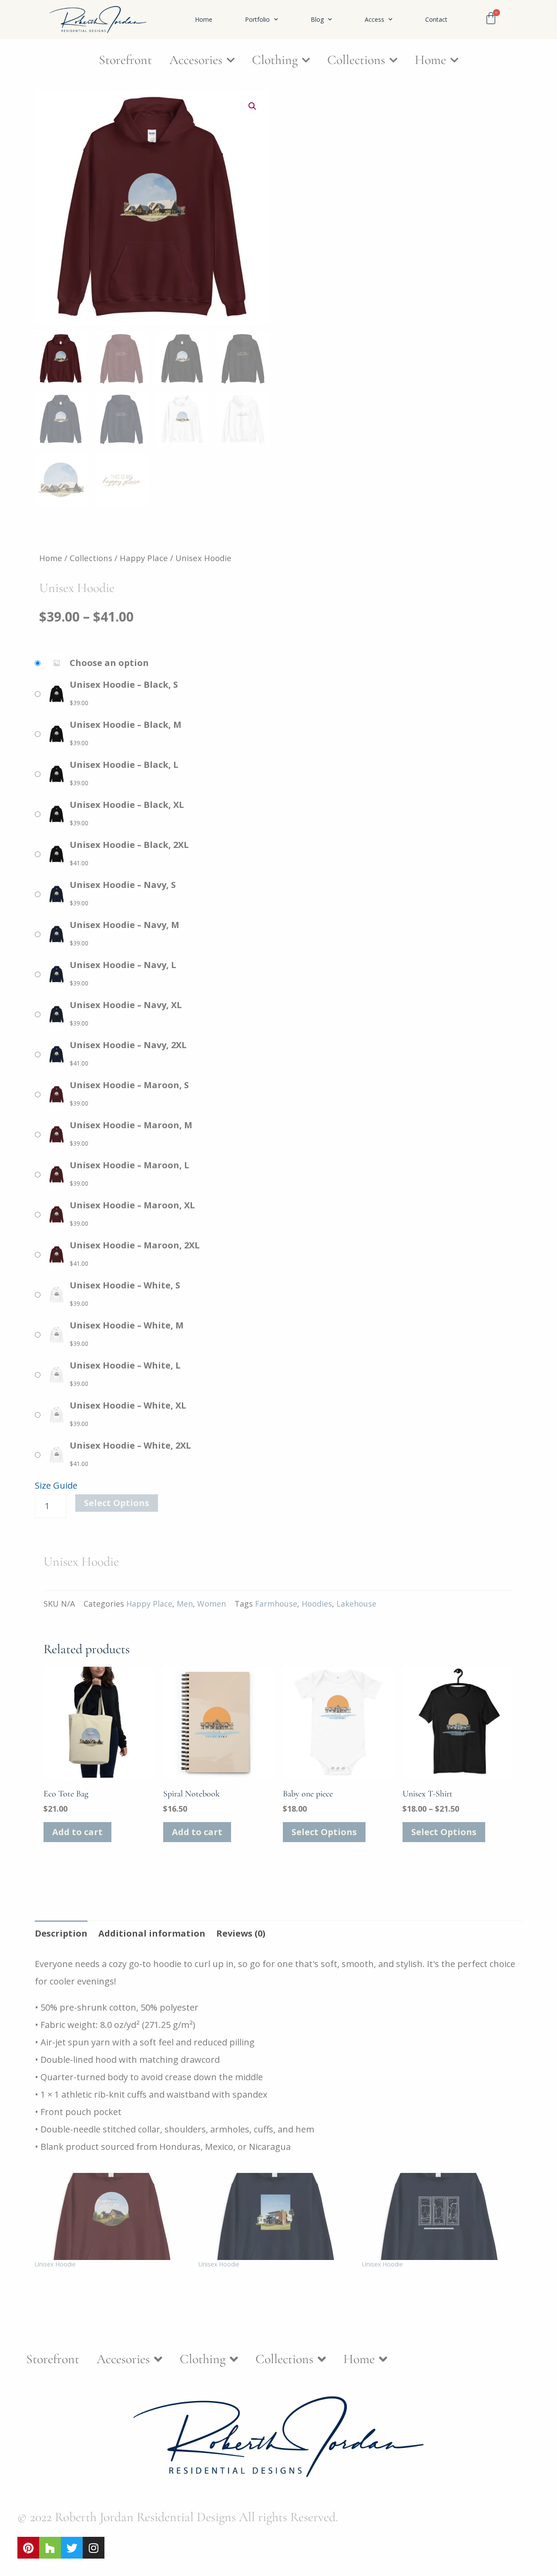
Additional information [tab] (152, 1933)
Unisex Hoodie (55, 2264)
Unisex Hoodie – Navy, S (123, 885)
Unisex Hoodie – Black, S (124, 684)
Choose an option (109, 663)
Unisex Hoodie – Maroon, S (129, 1085)
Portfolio (257, 20)
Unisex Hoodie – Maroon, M (131, 1125)
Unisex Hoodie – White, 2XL (130, 1445)
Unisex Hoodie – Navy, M (124, 925)
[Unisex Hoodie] (112, 2216)
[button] (252, 106)
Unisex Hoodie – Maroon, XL (132, 1205)
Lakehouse (356, 1604)
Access (374, 20)
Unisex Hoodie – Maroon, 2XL (135, 1245)
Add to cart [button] (77, 1832)
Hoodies (317, 1604)
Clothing (275, 60)
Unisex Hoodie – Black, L (124, 765)
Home (204, 20)
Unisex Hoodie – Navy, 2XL (128, 1045)
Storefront (125, 60)
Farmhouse (276, 1604)
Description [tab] (61, 1933)
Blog (317, 20)
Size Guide (56, 1485)
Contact (436, 20)
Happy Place (144, 558)
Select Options (117, 1503)
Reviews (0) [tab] (241, 1933)
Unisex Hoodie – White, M (127, 1325)
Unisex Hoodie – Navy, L (123, 965)
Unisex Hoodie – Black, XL (127, 805)
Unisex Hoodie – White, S (125, 1285)
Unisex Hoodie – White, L (125, 1365)
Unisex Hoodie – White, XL (128, 1405)
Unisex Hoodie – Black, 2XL (129, 845)
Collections (356, 60)
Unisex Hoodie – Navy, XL (126, 1005)
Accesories (196, 60)
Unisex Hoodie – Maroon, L (129, 1165)
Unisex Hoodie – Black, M (126, 725)
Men (185, 1604)
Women (211, 1604)
